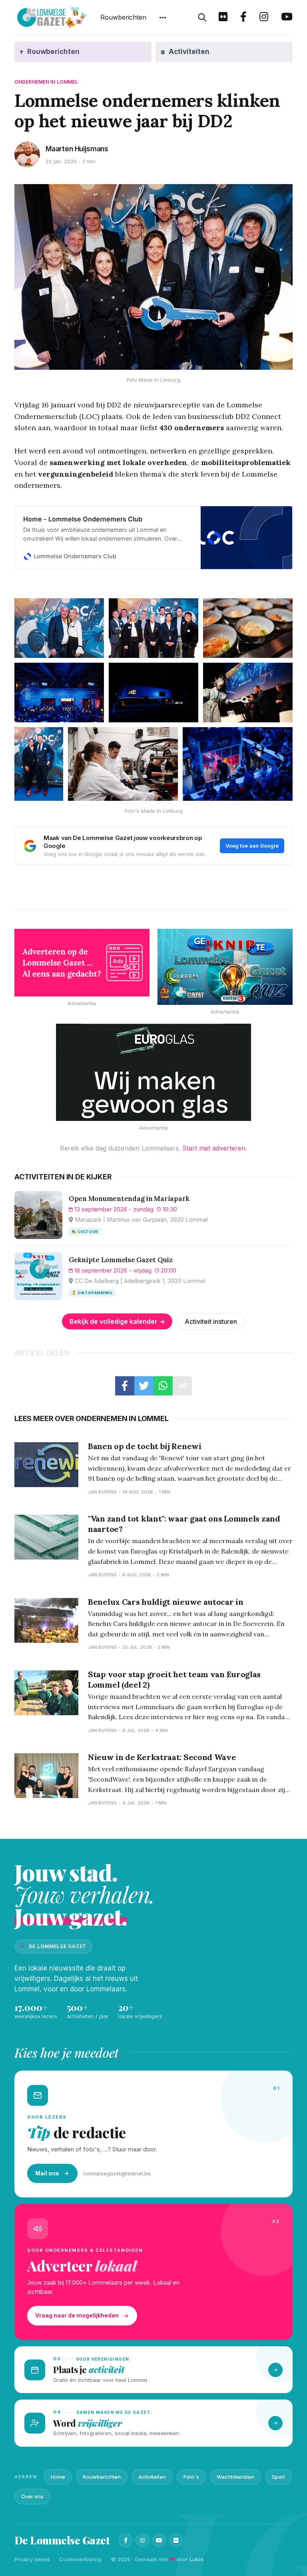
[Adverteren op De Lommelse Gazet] (82, 963)
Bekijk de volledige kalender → (117, 1321)
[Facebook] (126, 2540)
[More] (163, 18)
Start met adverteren (214, 1148)
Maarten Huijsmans (77, 149)
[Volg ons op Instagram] (264, 18)
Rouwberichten (123, 17)
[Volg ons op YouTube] (287, 18)
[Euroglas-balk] (153, 1072)
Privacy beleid (32, 2559)
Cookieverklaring (80, 2559)
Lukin (196, 2559)
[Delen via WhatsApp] (163, 1386)
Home (58, 2477)
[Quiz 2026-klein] (225, 967)
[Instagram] (142, 2540)
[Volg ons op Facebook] (243, 18)
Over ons (32, 2496)
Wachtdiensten (235, 2477)
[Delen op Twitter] (144, 1386)
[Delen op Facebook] (125, 1386)
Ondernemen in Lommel (46, 82)
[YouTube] (159, 2540)
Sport (278, 2477)
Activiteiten (152, 2477)
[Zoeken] (202, 18)
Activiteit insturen (211, 1321)
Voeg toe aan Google (252, 846)
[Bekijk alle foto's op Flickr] (223, 18)
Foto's (191, 2477)
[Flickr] (176, 2540)
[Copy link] (182, 1386)
